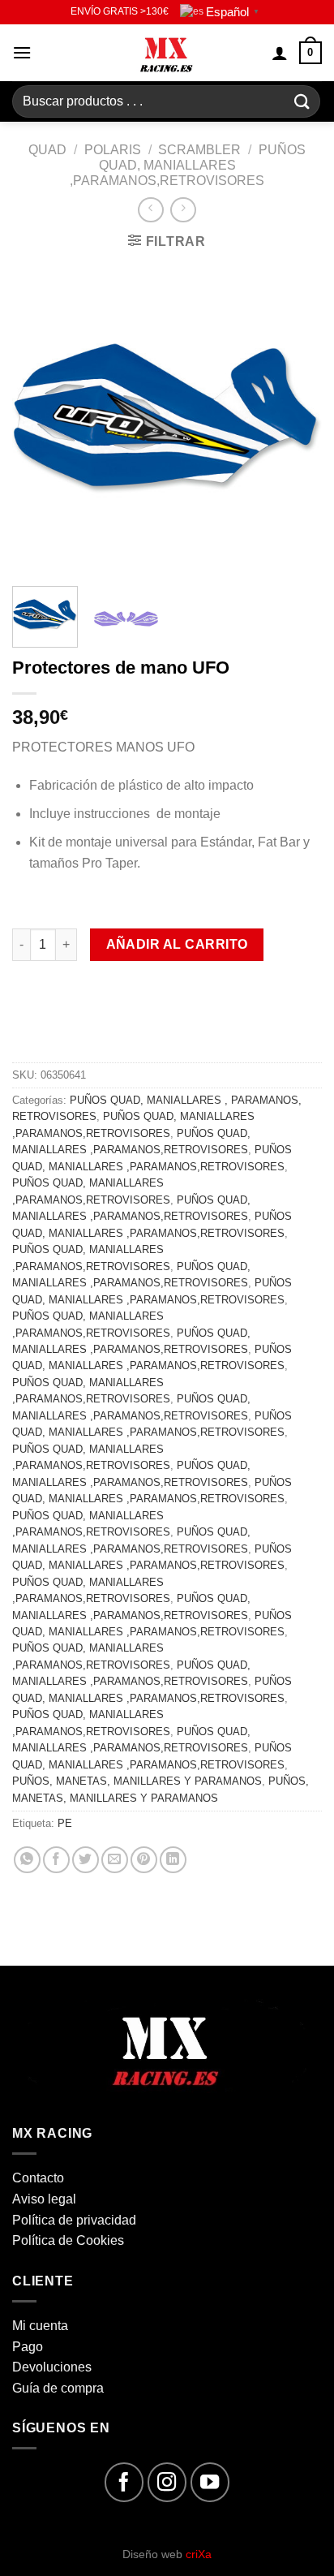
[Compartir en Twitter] (86, 1860)
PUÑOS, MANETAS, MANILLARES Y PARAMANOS (137, 1781)
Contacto (38, 2178)
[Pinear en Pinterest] (144, 1860)
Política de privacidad (74, 2220)
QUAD (47, 150)
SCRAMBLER (199, 150)
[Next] (295, 419)
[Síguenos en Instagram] (167, 2482)
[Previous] (39, 419)
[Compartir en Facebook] (56, 1860)
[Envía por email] (115, 1860)
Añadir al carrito (177, 944)
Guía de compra (58, 2388)
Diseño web (167, 2554)
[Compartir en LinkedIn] (173, 1860)
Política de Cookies (68, 2240)
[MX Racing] (167, 53)
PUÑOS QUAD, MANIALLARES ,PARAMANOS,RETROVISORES (188, 165)
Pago (28, 2347)
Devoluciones (52, 2367)
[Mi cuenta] (280, 53)
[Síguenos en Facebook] (124, 2482)
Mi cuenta (40, 2326)
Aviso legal (44, 2199)
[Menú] (22, 52)
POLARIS (113, 150)
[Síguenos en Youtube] (210, 2482)
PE (65, 1823)
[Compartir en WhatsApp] (27, 1860)
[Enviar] (302, 101)
